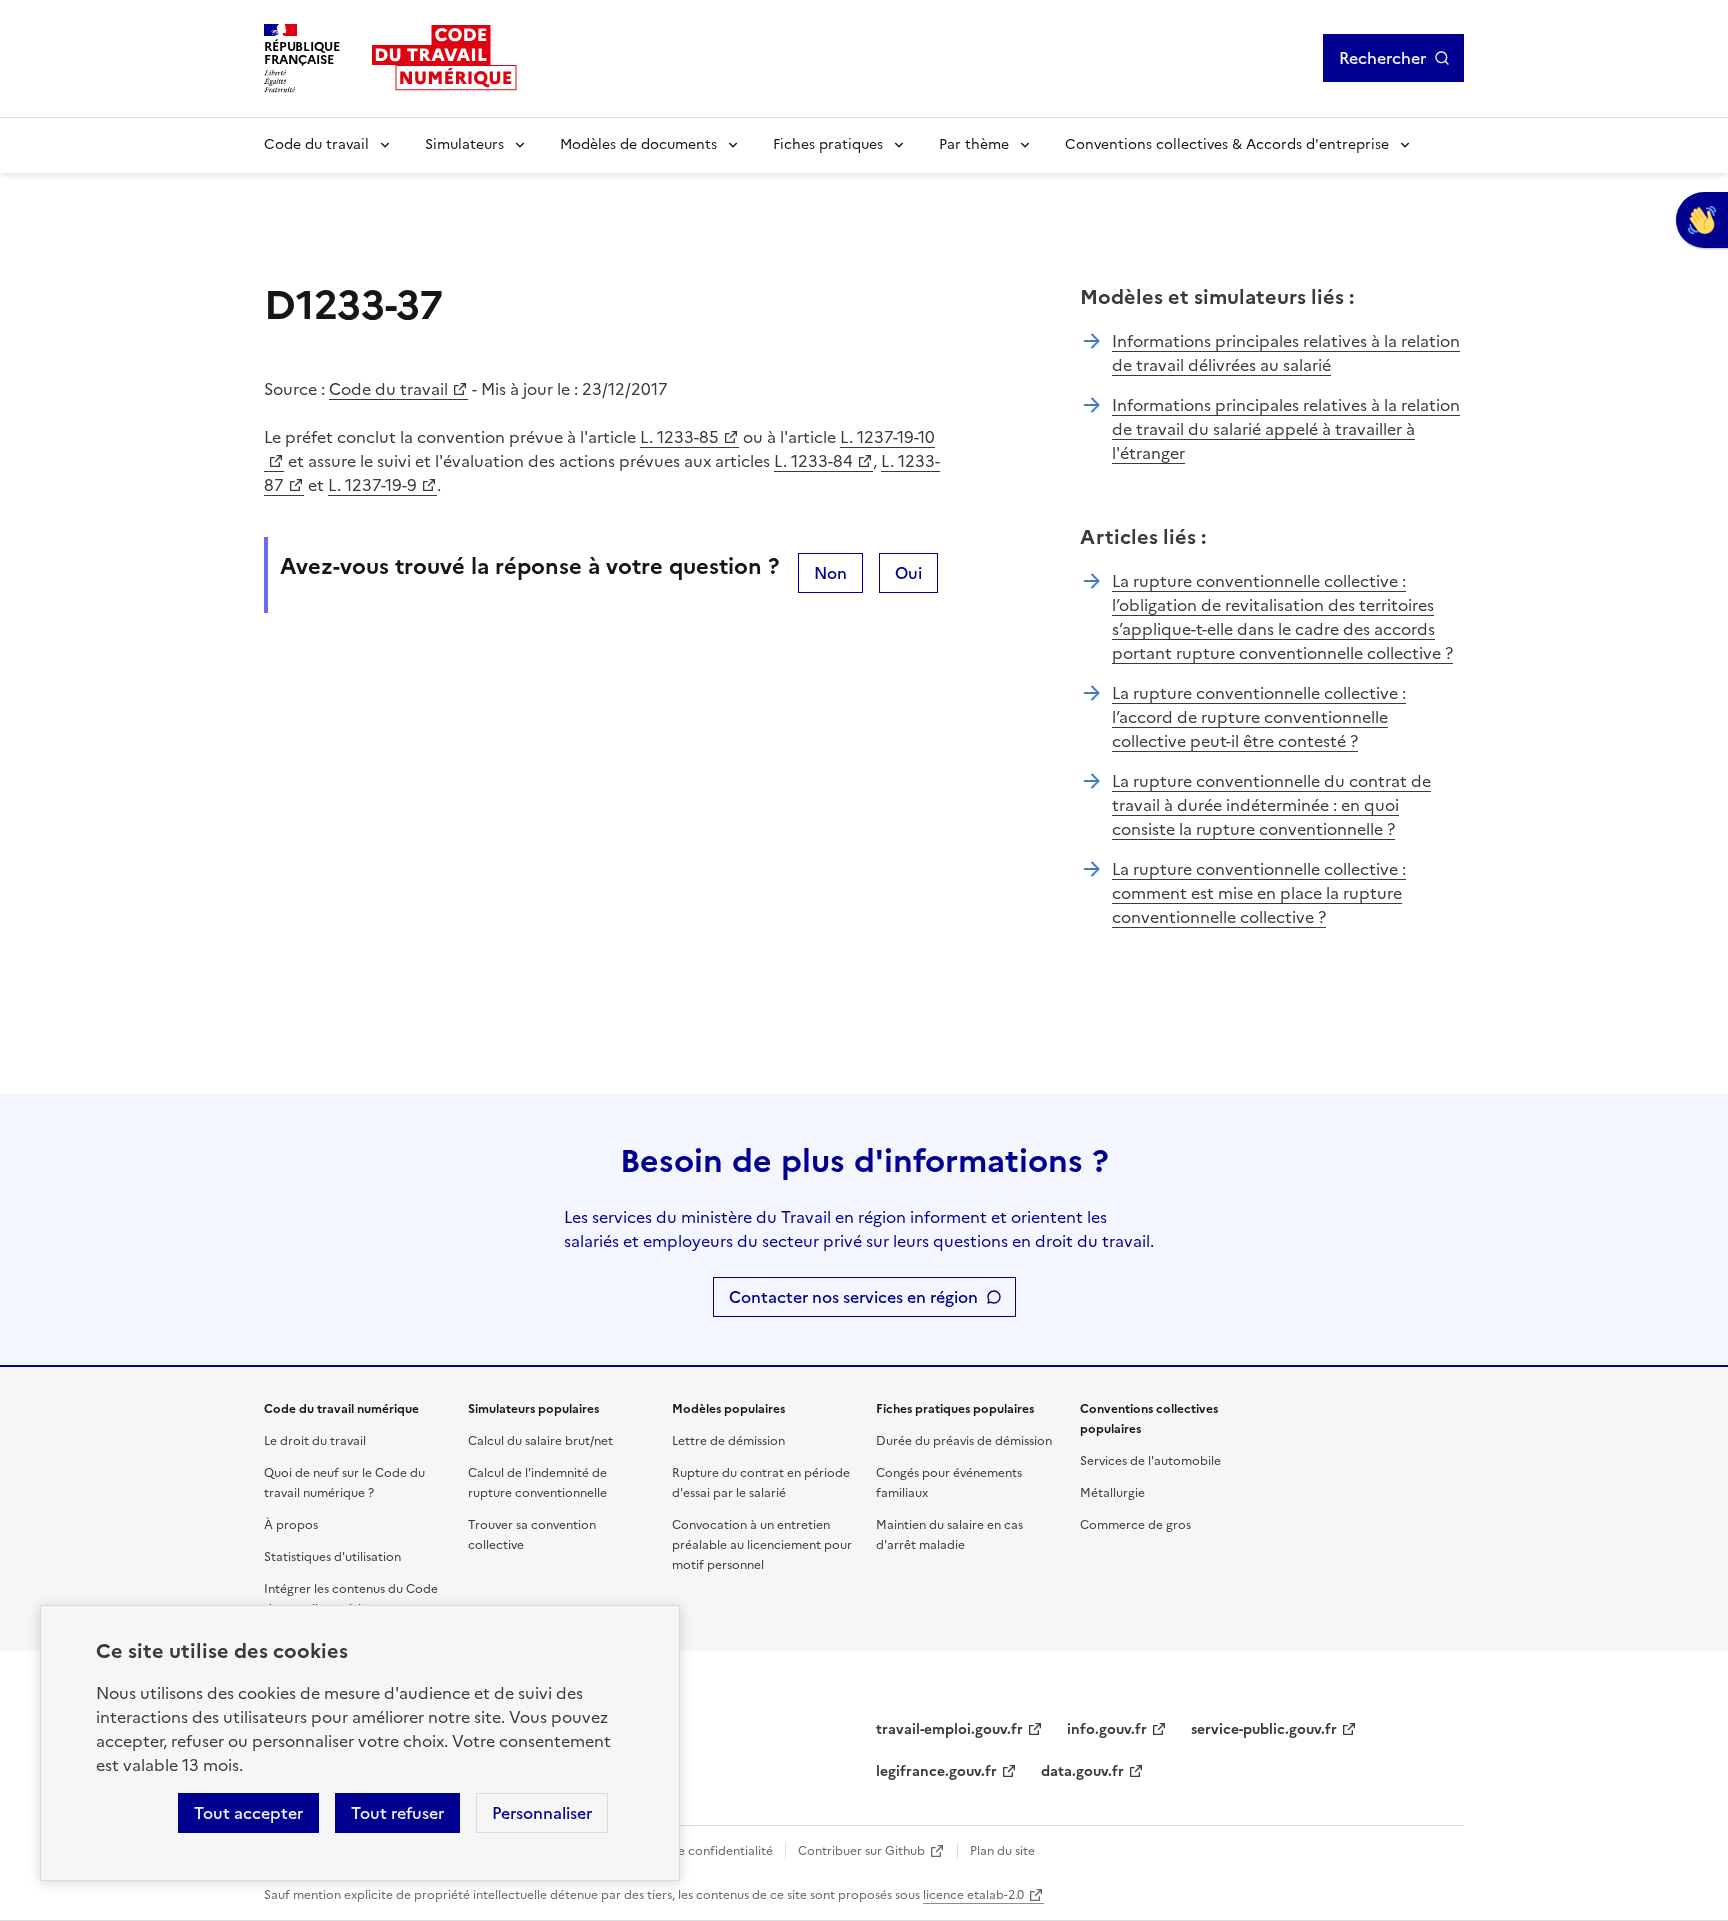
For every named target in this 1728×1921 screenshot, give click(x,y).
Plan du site (1002, 1851)
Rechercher (1382, 58)
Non (830, 573)
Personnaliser (542, 1813)
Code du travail (316, 144)
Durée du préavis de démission (964, 1441)
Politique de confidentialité (694, 1851)
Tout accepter (248, 1813)
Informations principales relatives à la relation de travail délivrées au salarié (1286, 353)
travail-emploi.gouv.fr (949, 1729)
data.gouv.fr (1082, 1771)
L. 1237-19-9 (372, 485)
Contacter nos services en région (853, 1297)
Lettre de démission (728, 1441)
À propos (291, 1525)
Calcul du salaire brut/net (540, 1441)
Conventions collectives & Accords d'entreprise (1227, 144)
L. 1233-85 (679, 437)
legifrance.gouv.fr (936, 1771)
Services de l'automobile (1150, 1461)
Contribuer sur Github (861, 1851)
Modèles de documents (638, 144)
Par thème (974, 144)
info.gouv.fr (1107, 1729)
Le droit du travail (315, 1441)
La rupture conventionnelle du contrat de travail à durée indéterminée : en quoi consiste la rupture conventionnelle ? (1271, 805)
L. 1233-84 (813, 461)
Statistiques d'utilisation (332, 1557)
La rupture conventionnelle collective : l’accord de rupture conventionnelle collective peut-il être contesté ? (1259, 717)
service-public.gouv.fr (1264, 1729)
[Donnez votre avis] (1702, 220)
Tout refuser (397, 1813)
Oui (908, 573)
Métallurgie (1112, 1493)
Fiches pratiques (828, 144)
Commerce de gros (1135, 1525)
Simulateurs (464, 144)
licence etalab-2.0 (973, 1895)
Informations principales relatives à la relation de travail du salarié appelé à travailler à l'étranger (1286, 429)
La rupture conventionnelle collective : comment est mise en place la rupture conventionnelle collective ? (1259, 893)
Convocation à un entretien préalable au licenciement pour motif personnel (762, 1545)
